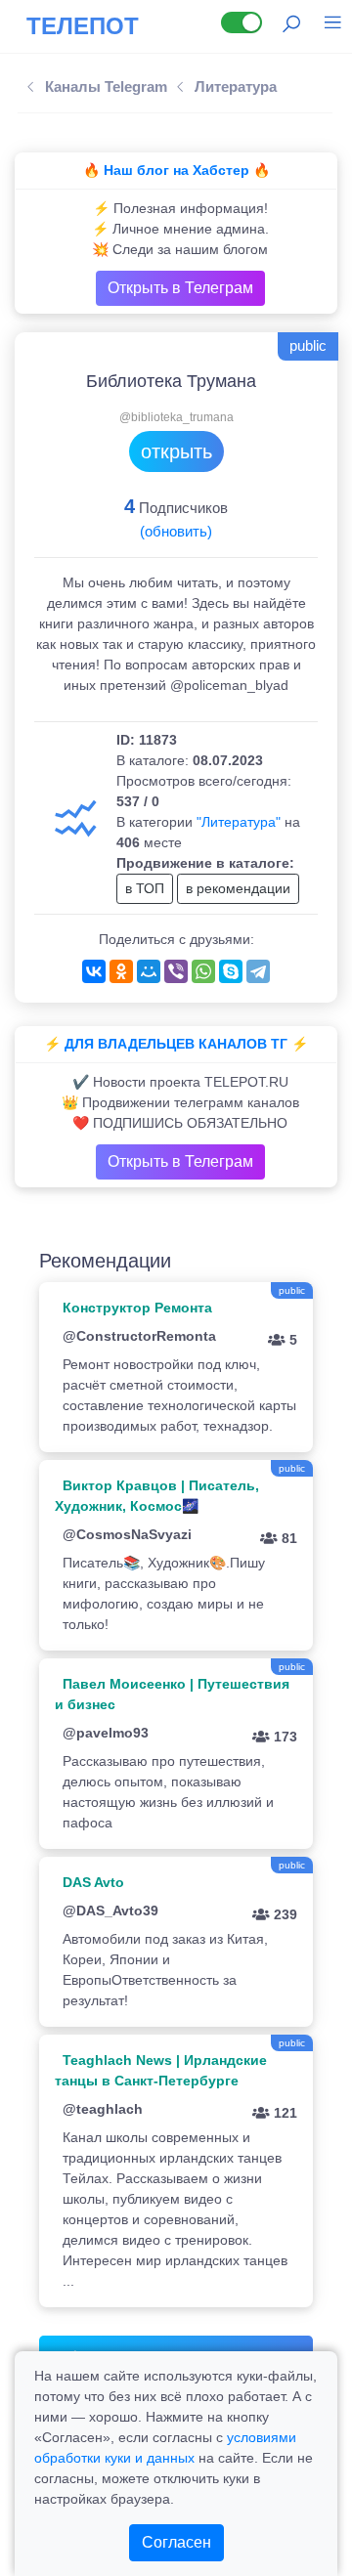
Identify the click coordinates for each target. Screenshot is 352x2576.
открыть (176, 451)
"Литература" (239, 822)
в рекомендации (238, 888)
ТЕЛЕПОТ (83, 26)
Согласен (176, 2542)
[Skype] (231, 971)
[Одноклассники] (121, 971)
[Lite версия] (242, 22)
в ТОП (145, 888)
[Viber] (176, 971)
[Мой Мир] (149, 971)
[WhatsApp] (203, 971)
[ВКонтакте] (94, 971)
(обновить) (176, 531)
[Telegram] (258, 971)
